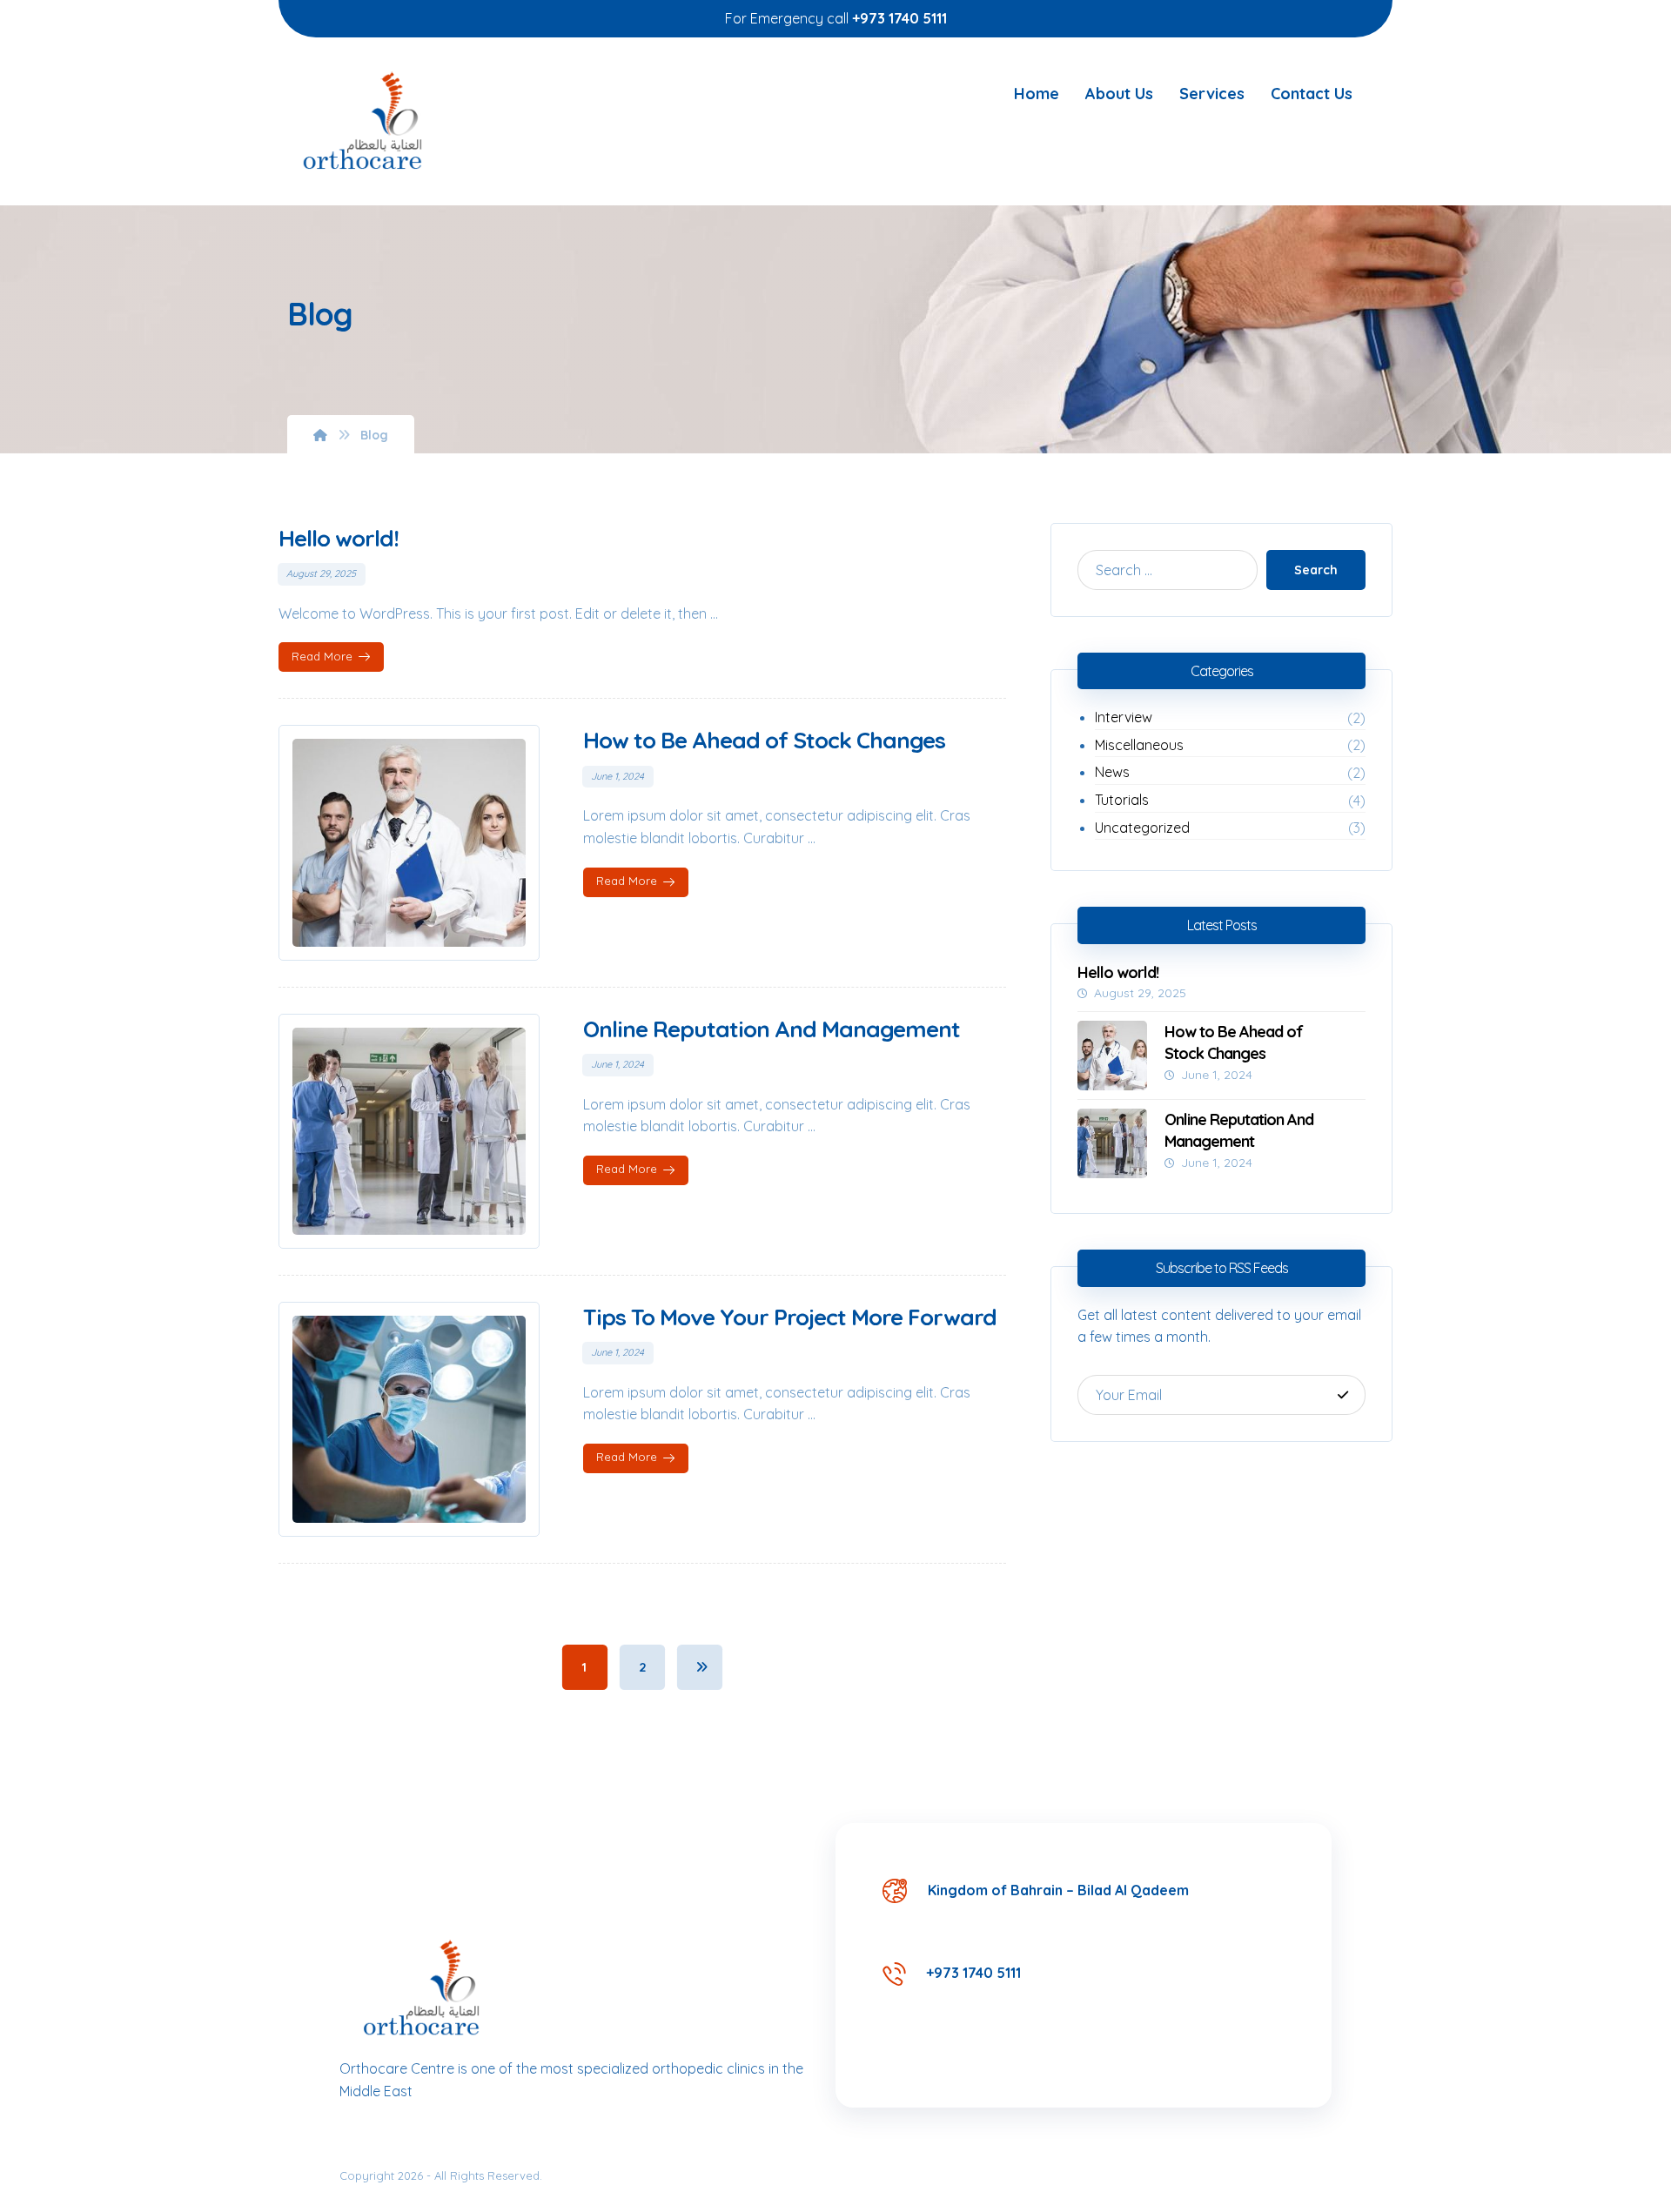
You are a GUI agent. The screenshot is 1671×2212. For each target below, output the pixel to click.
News (1112, 772)
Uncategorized (1142, 828)
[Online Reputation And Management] (1112, 1143)
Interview (1124, 717)
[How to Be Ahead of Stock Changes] (1112, 1056)
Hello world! (1118, 972)
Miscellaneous (1139, 745)
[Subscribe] (1343, 1395)
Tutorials (1122, 800)
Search (1316, 570)
